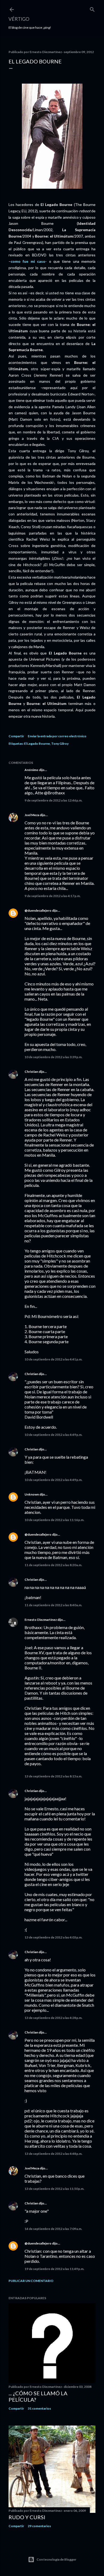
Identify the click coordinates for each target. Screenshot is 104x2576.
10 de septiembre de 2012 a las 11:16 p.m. (54, 1520)
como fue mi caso (28, 261)
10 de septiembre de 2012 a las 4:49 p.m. (53, 1435)
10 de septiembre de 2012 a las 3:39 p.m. (53, 1057)
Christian (31, 1072)
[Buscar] (92, 8)
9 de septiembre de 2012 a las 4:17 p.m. (53, 896)
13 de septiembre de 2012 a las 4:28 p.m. (53, 2018)
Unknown (32, 1494)
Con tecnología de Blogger (56, 2559)
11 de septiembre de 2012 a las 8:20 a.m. (53, 1565)
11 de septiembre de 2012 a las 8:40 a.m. (53, 1605)
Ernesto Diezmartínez (41, 1620)
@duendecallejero (38, 910)
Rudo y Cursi (27, 2517)
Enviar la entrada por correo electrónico (57, 736)
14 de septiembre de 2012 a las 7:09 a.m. (53, 2229)
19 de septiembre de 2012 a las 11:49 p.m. (54, 2269)
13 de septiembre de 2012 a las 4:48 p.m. (53, 2154)
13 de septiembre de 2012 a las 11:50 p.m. (54, 2189)
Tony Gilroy (60, 744)
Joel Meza (32, 815)
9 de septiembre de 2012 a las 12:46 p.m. (53, 800)
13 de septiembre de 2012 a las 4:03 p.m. (53, 1937)
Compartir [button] (16, 736)
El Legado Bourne (37, 744)
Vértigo (19, 19)
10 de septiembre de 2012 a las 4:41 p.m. (53, 1359)
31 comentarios (39, 2408)
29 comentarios (39, 2526)
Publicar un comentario (31, 2281)
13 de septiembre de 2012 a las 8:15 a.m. (53, 1776)
